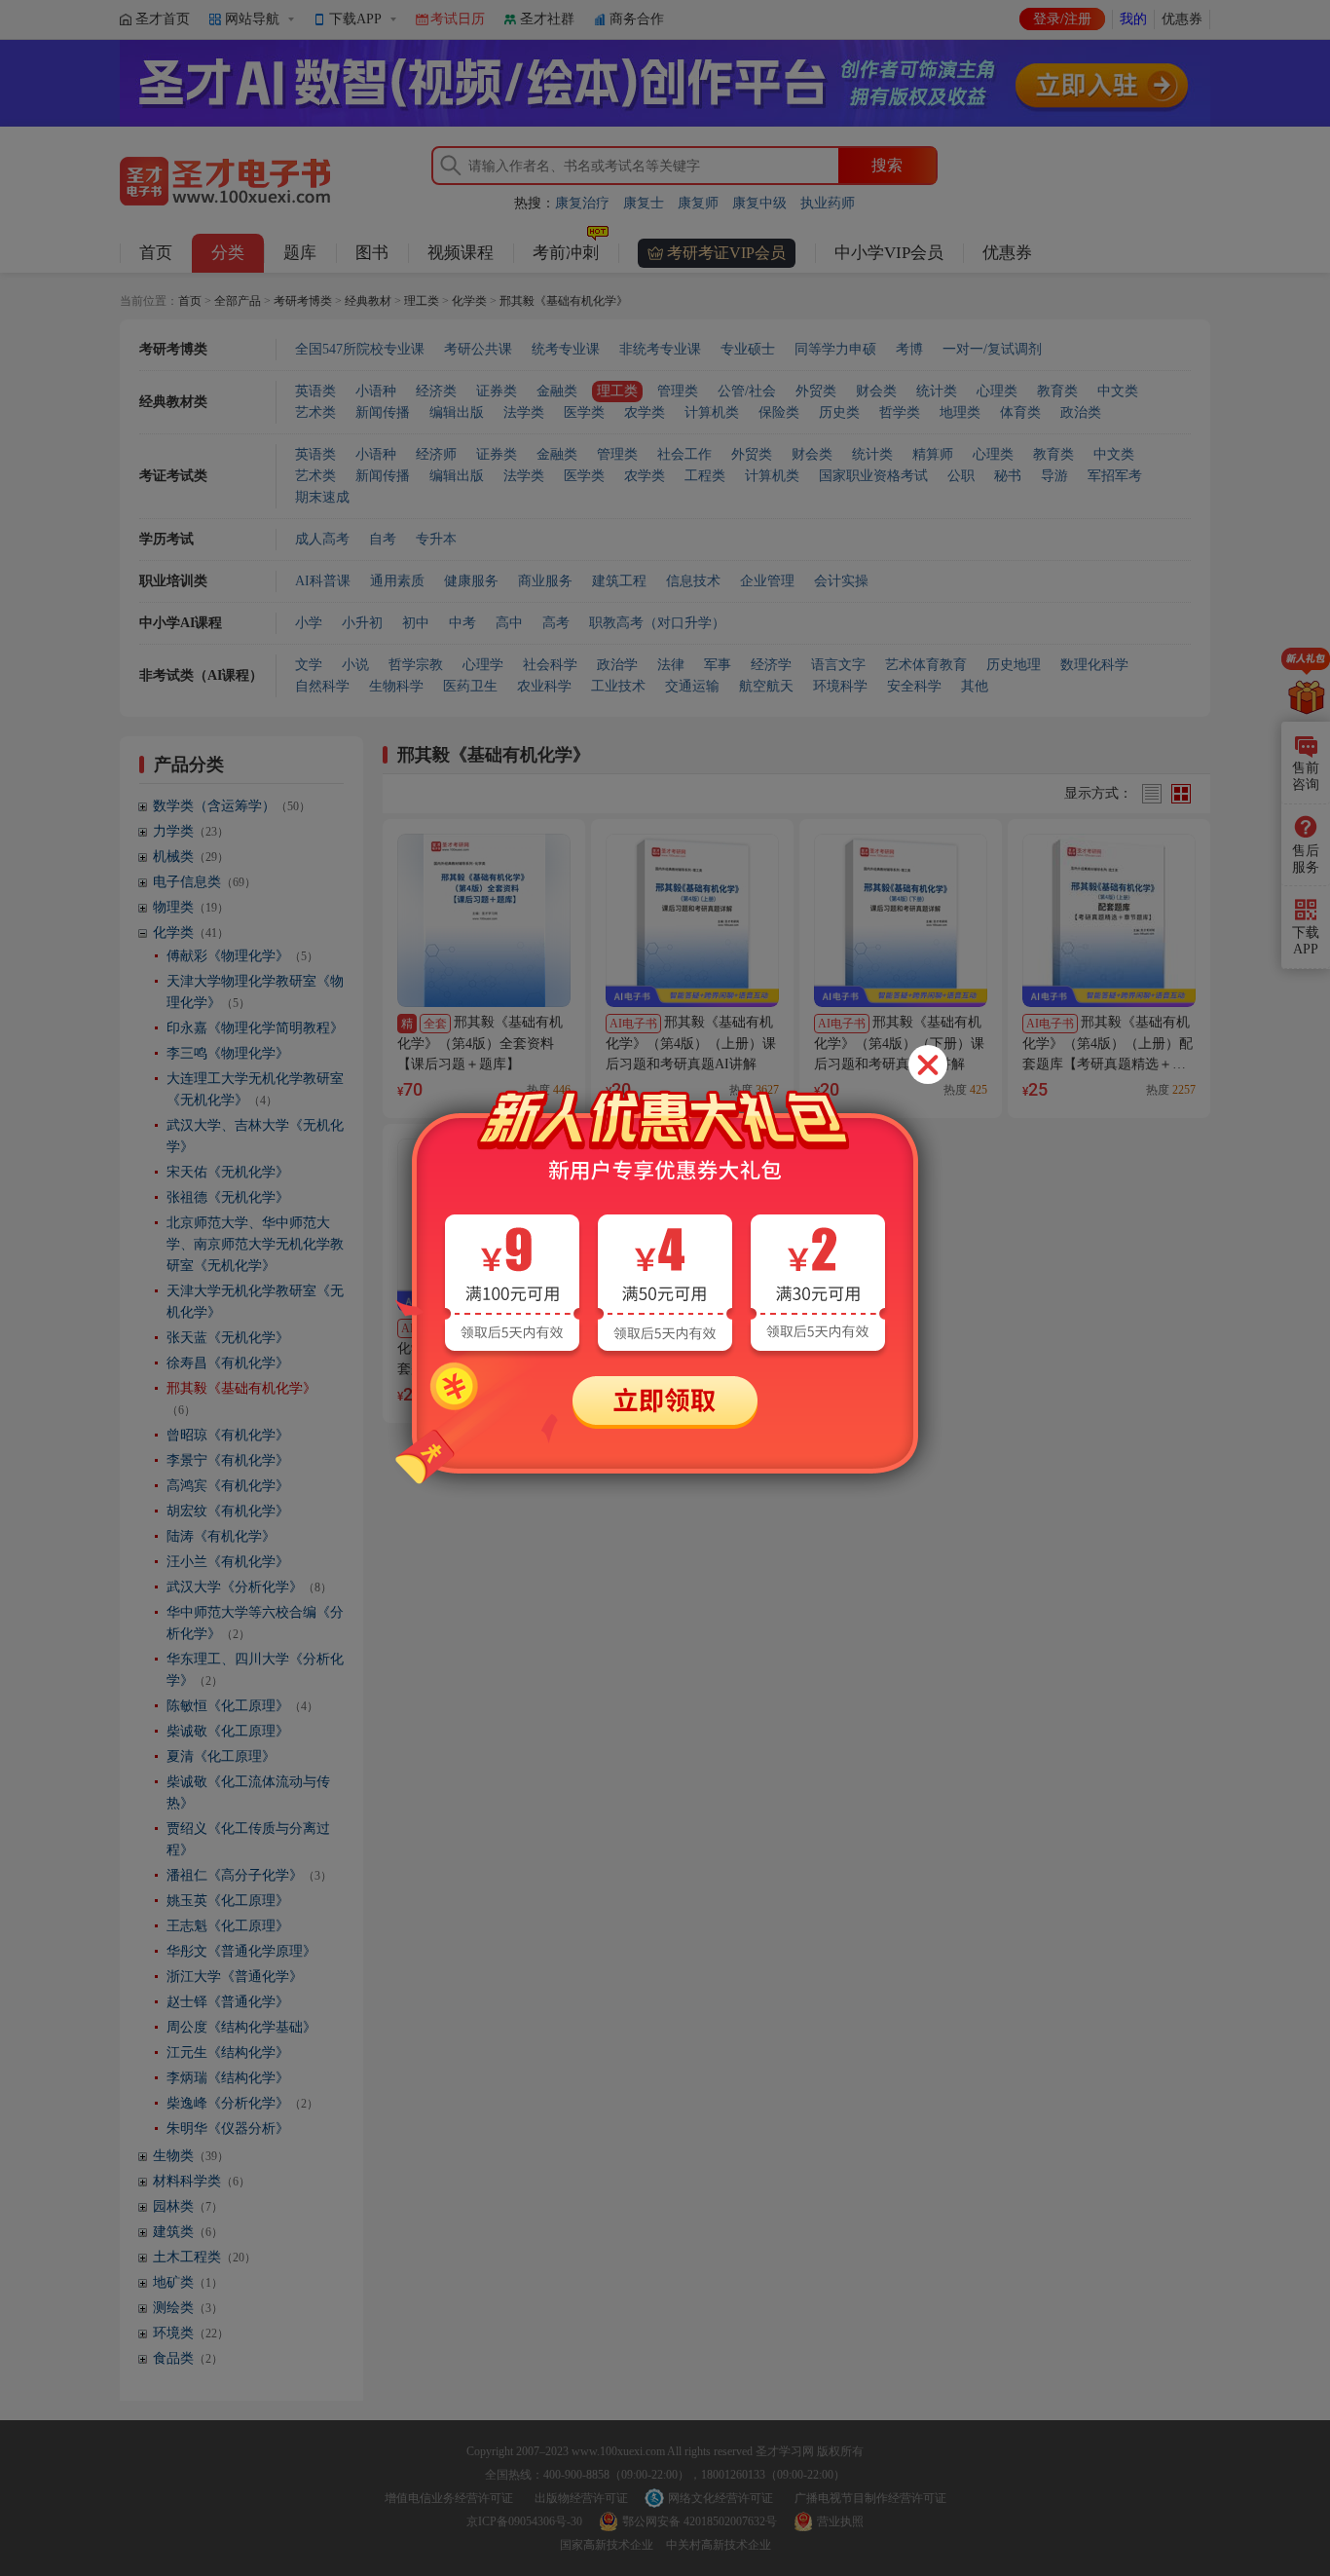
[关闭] (928, 1064)
